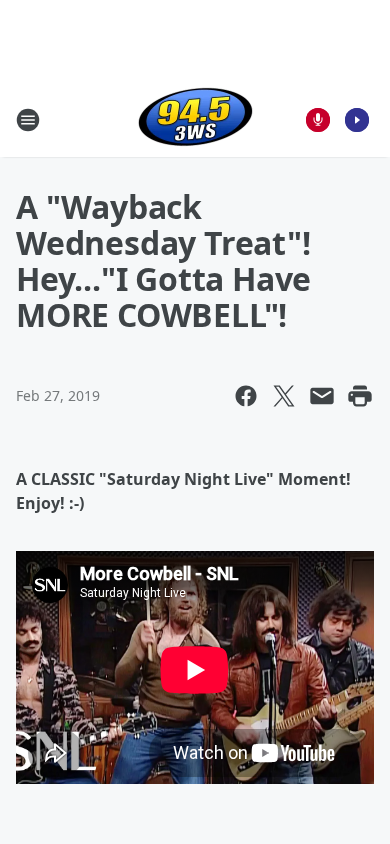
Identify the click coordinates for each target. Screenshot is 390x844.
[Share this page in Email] (322, 396)
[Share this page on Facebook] (246, 396)
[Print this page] (360, 396)
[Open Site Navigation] (28, 120)
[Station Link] (195, 119)
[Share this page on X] (284, 396)
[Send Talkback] (318, 120)
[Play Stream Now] (357, 120)
